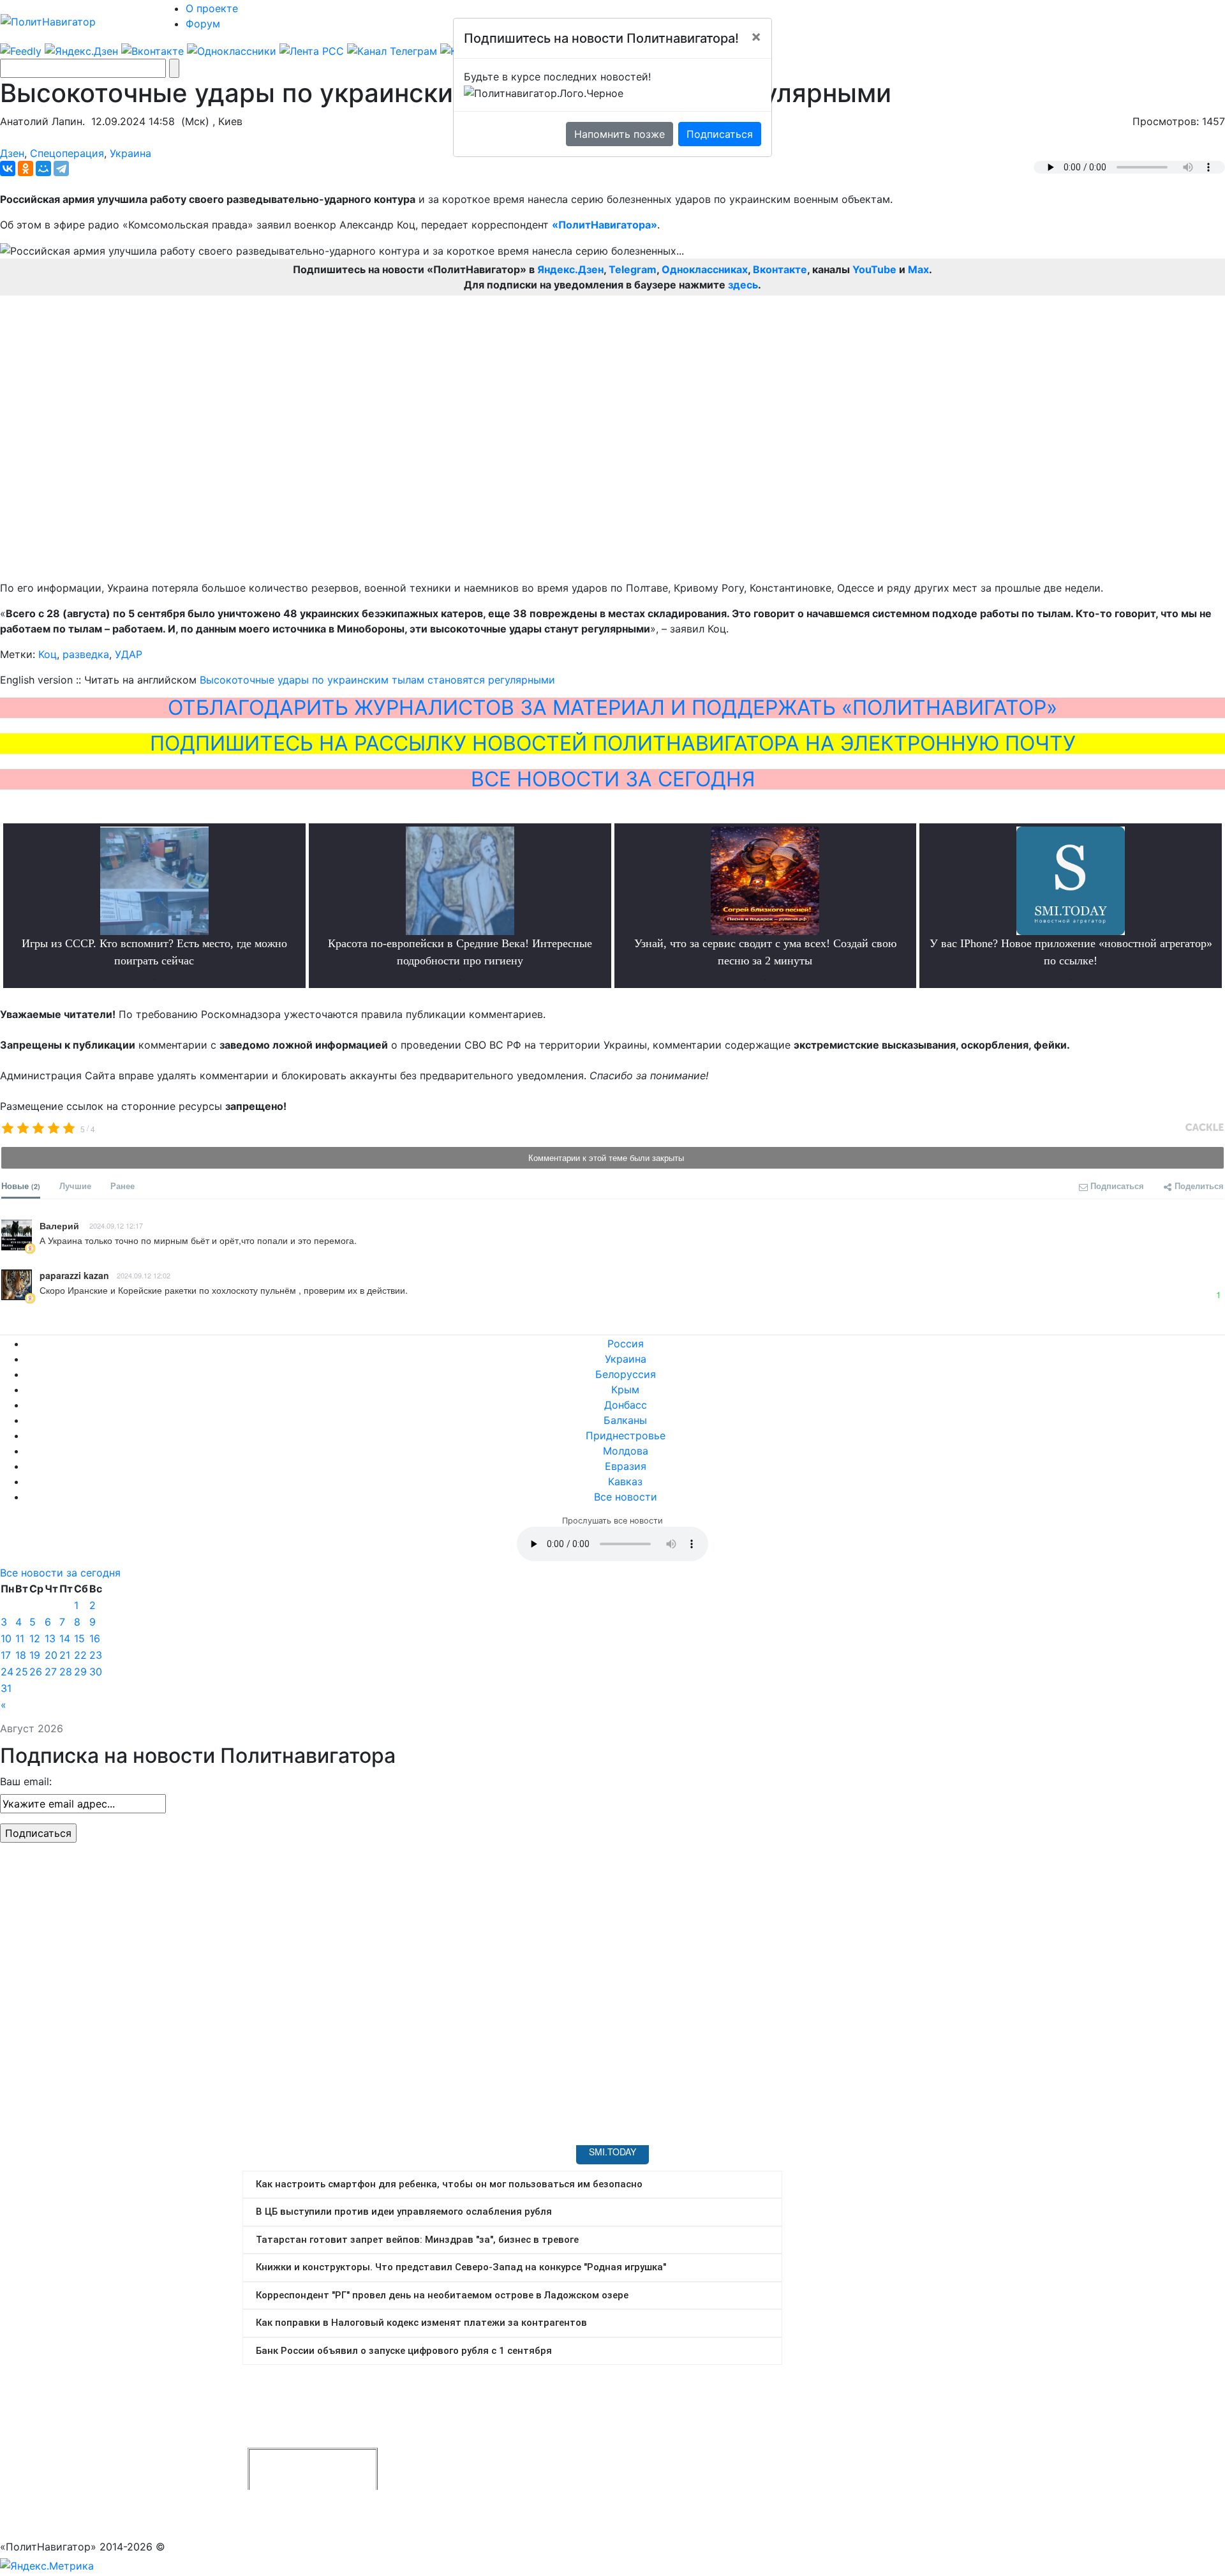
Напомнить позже (620, 134)
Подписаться (720, 134)
